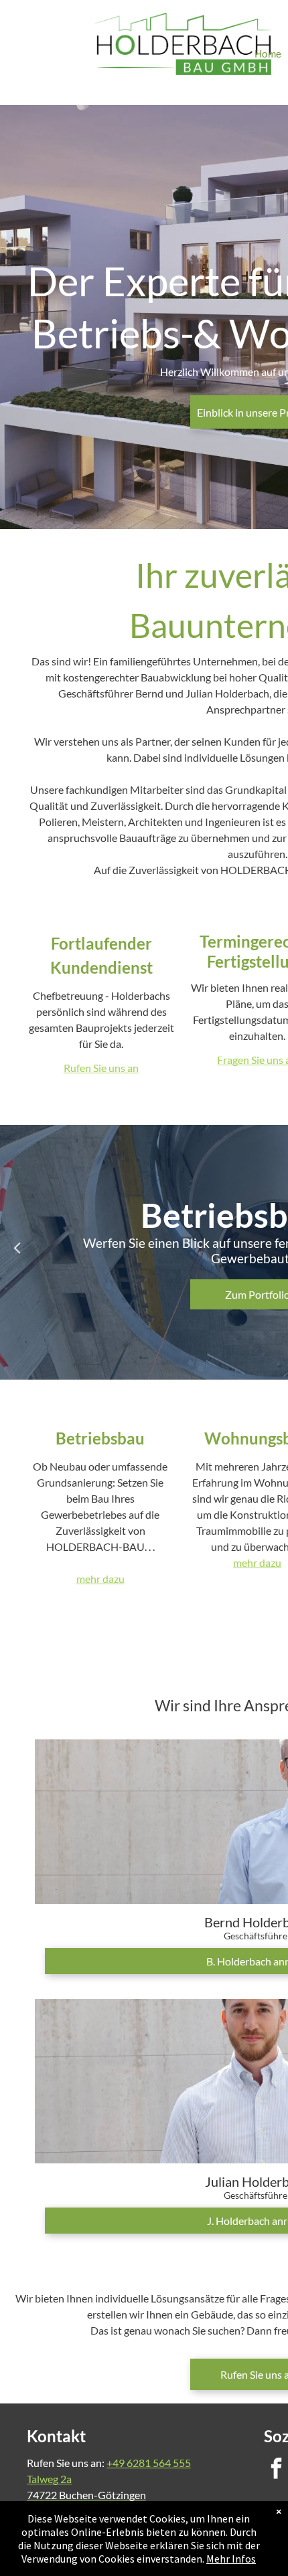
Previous (17, 1247)
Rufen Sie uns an (101, 1068)
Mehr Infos (231, 2559)
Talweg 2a (49, 2479)
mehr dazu (100, 1579)
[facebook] (276, 2470)
